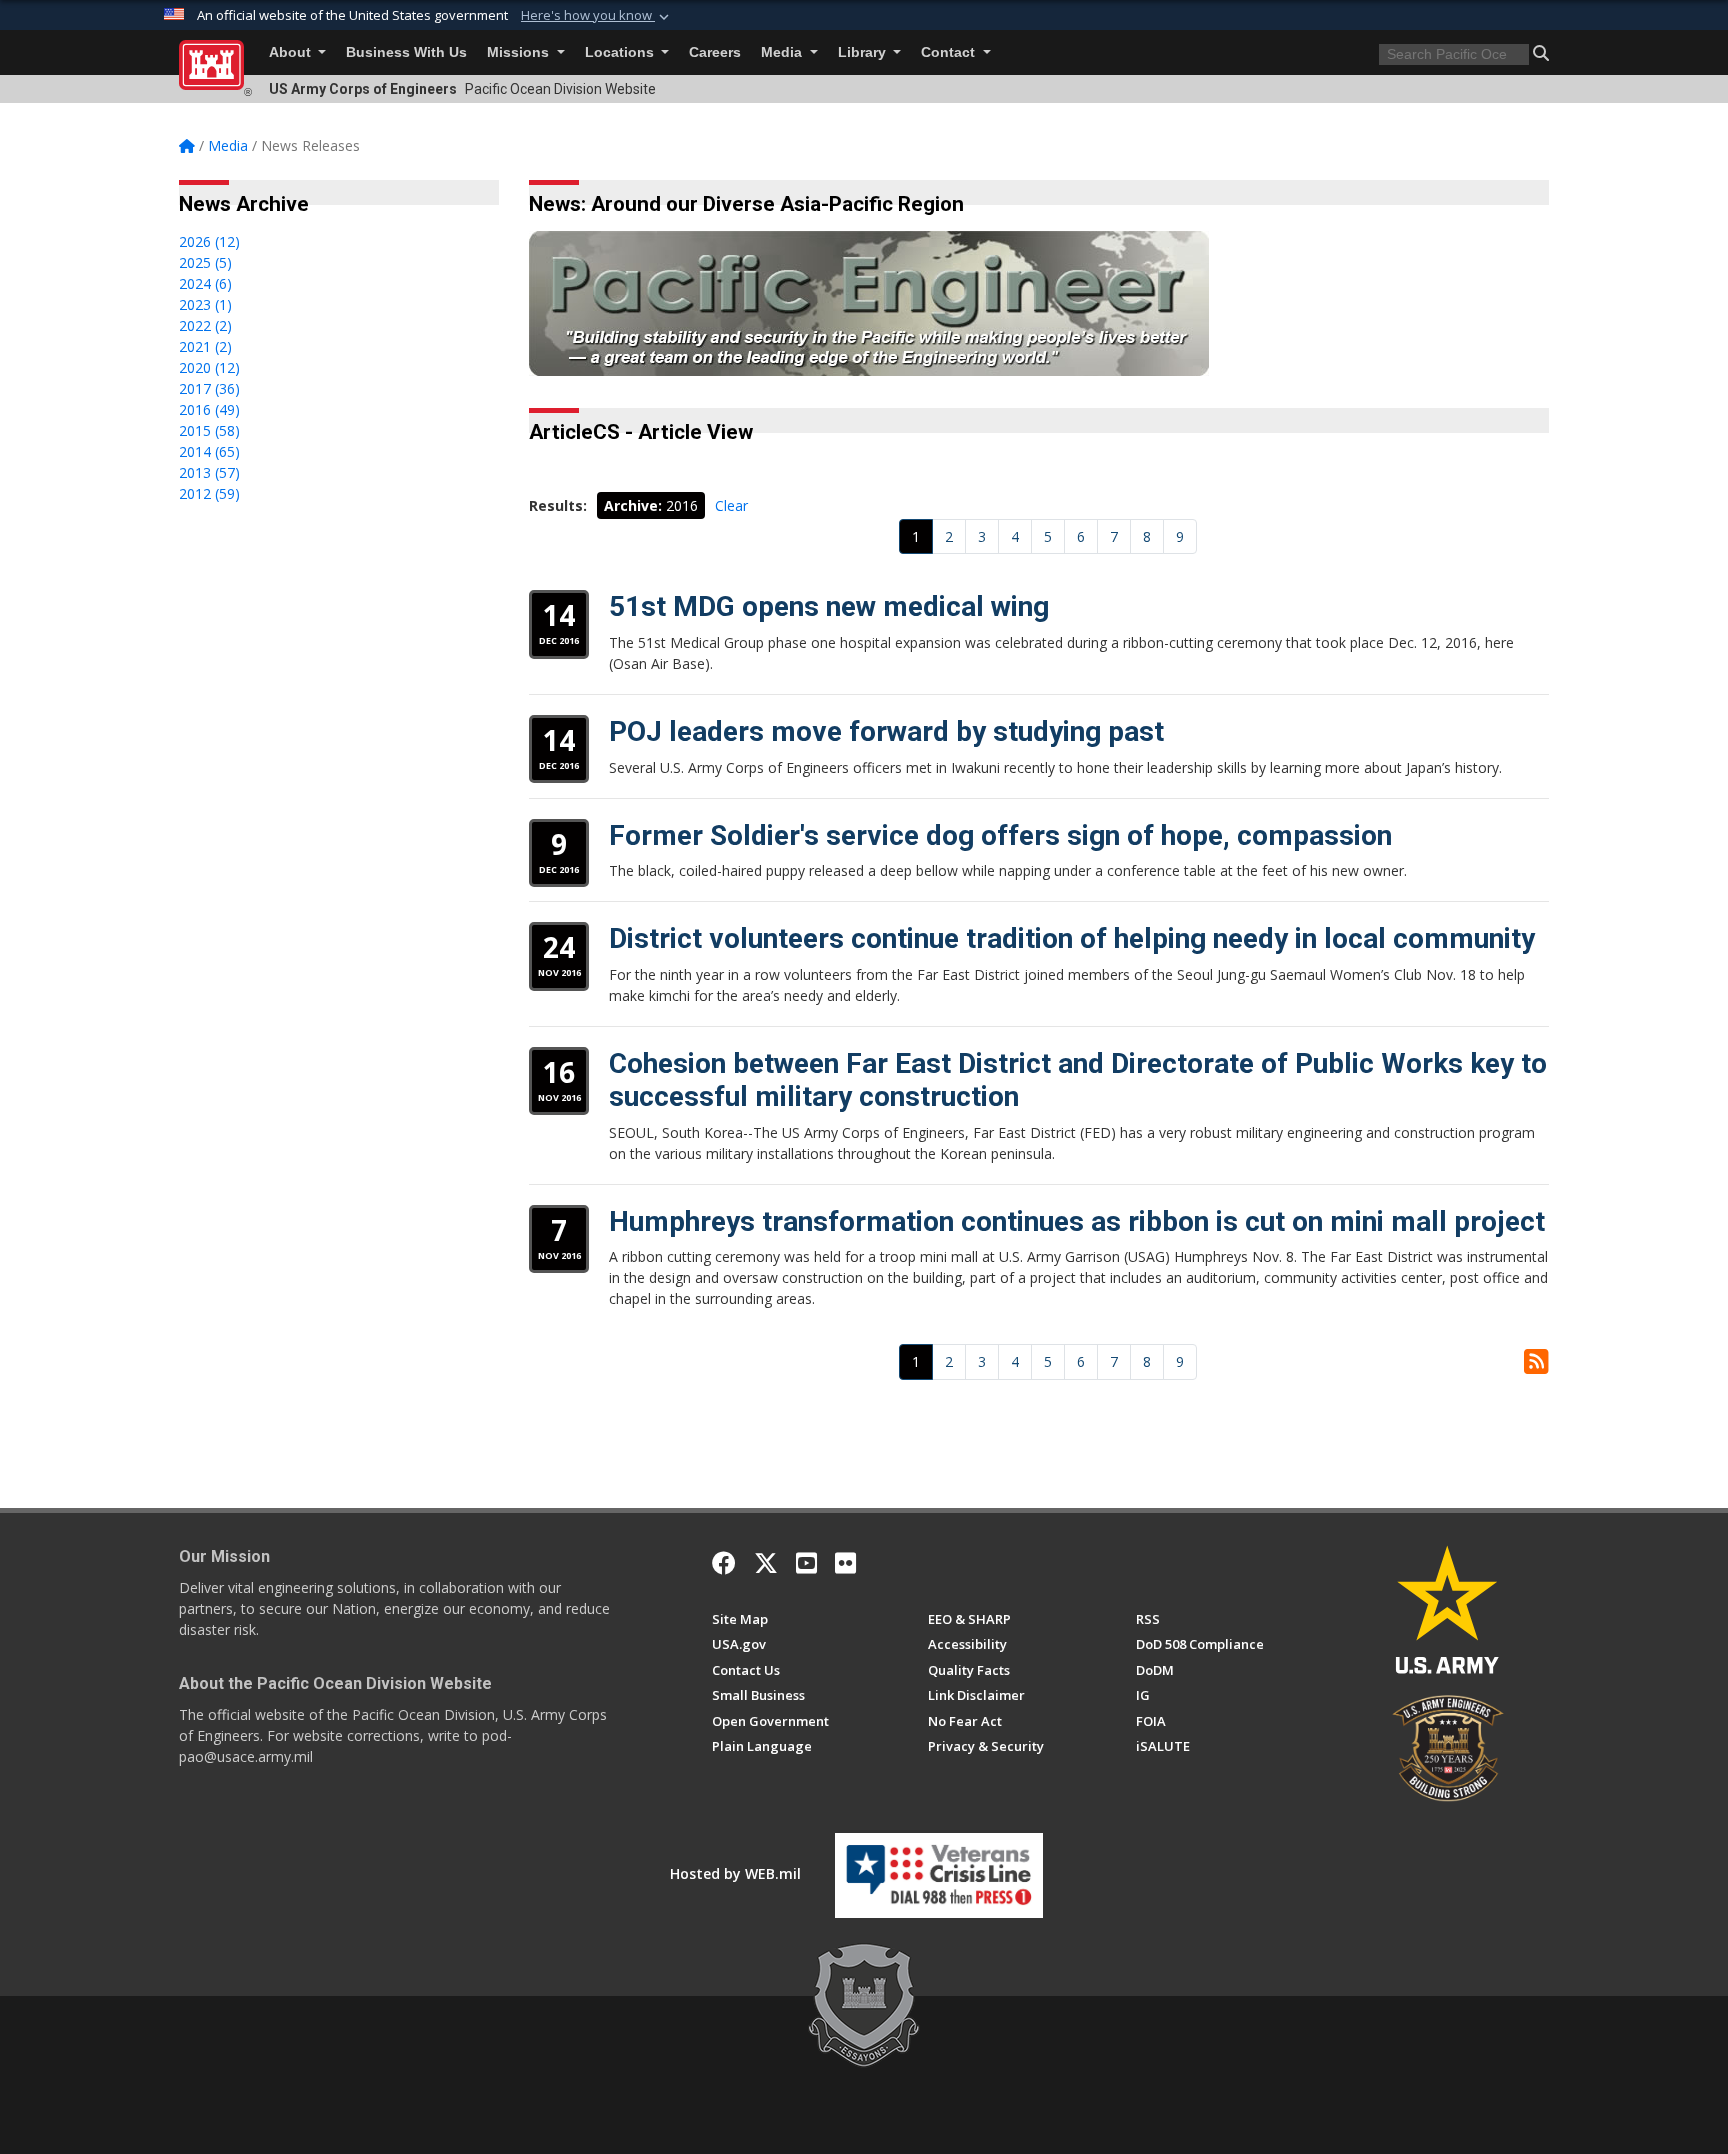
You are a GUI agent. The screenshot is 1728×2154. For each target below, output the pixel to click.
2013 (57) (209, 472)
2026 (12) (209, 241)
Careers (715, 52)
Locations (621, 52)
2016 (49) (209, 409)
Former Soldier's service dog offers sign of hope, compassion (1000, 835)
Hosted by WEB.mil (735, 1873)
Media (783, 52)
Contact (950, 52)
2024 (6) (205, 283)
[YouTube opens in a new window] (806, 1563)
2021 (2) (205, 346)
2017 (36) (209, 388)
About (292, 52)
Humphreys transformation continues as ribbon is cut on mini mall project (1077, 1221)
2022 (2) (205, 325)
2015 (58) (209, 430)
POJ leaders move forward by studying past (886, 731)
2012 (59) (209, 493)
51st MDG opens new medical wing (829, 606)
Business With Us (406, 52)
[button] (597, 16)
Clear (731, 505)
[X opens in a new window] (766, 1563)
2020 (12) (209, 367)
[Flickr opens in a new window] (845, 1563)
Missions (520, 52)
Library (864, 52)
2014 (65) (209, 451)
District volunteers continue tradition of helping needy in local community (1072, 938)
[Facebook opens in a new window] (724, 1563)
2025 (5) (205, 262)
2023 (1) (205, 304)
